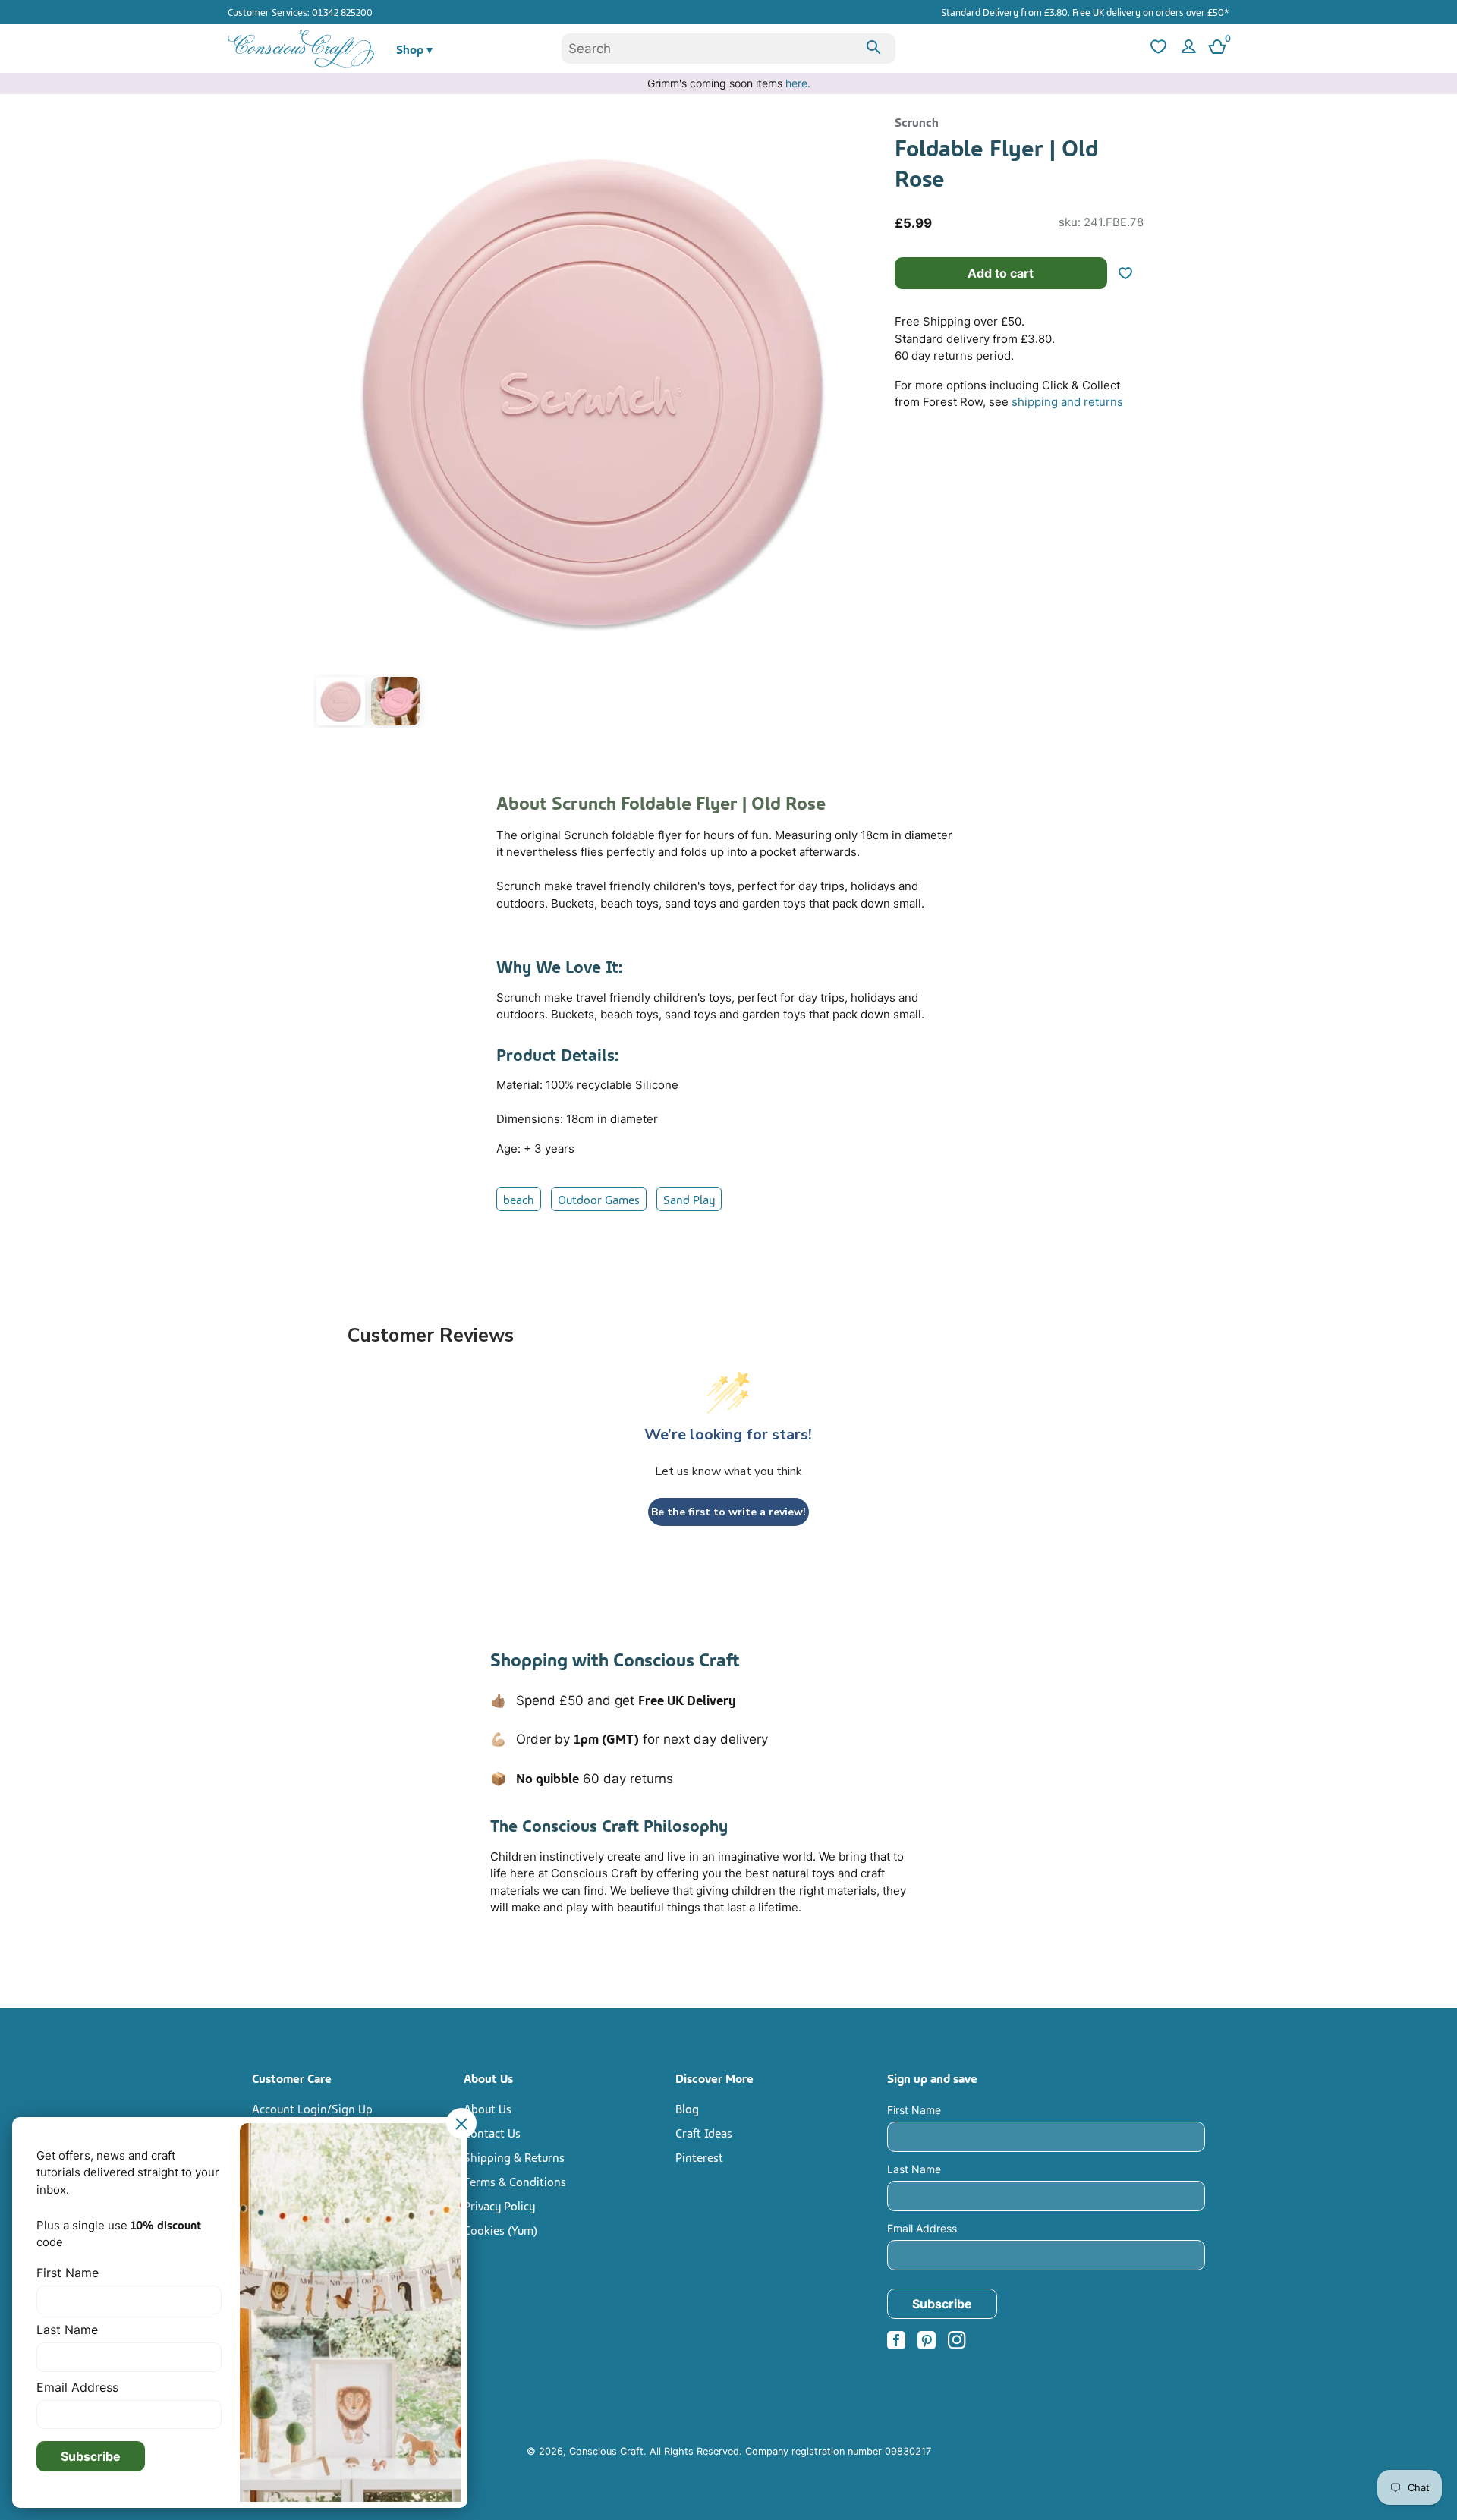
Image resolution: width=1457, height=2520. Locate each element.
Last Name (914, 2169)
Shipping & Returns (514, 2157)
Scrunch (917, 121)
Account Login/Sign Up (312, 2108)
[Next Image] (855, 423)
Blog (687, 2108)
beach (519, 1199)
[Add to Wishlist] (1131, 273)
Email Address (922, 2228)
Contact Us (492, 2132)
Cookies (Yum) (500, 2229)
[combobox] (728, 49)
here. (798, 83)
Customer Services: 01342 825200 (300, 11)
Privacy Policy (499, 2205)
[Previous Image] (329, 423)
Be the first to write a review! (728, 1512)
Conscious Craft (606, 2451)
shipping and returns (1067, 402)
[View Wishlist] (1156, 49)
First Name (914, 2110)
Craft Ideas (704, 2132)
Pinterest (699, 2157)
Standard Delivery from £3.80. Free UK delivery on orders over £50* (1085, 11)
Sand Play (689, 1199)
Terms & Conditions (515, 2181)
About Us (488, 2108)
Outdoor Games (599, 1199)
